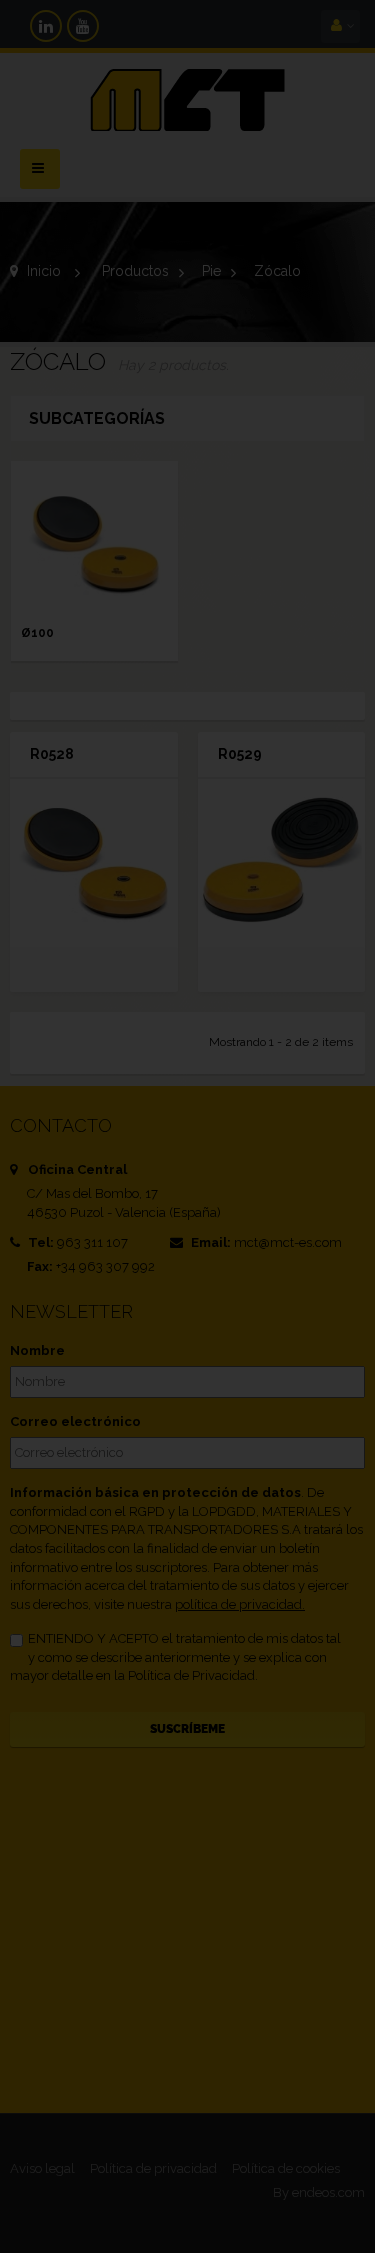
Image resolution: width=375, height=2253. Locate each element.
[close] (323, 992)
